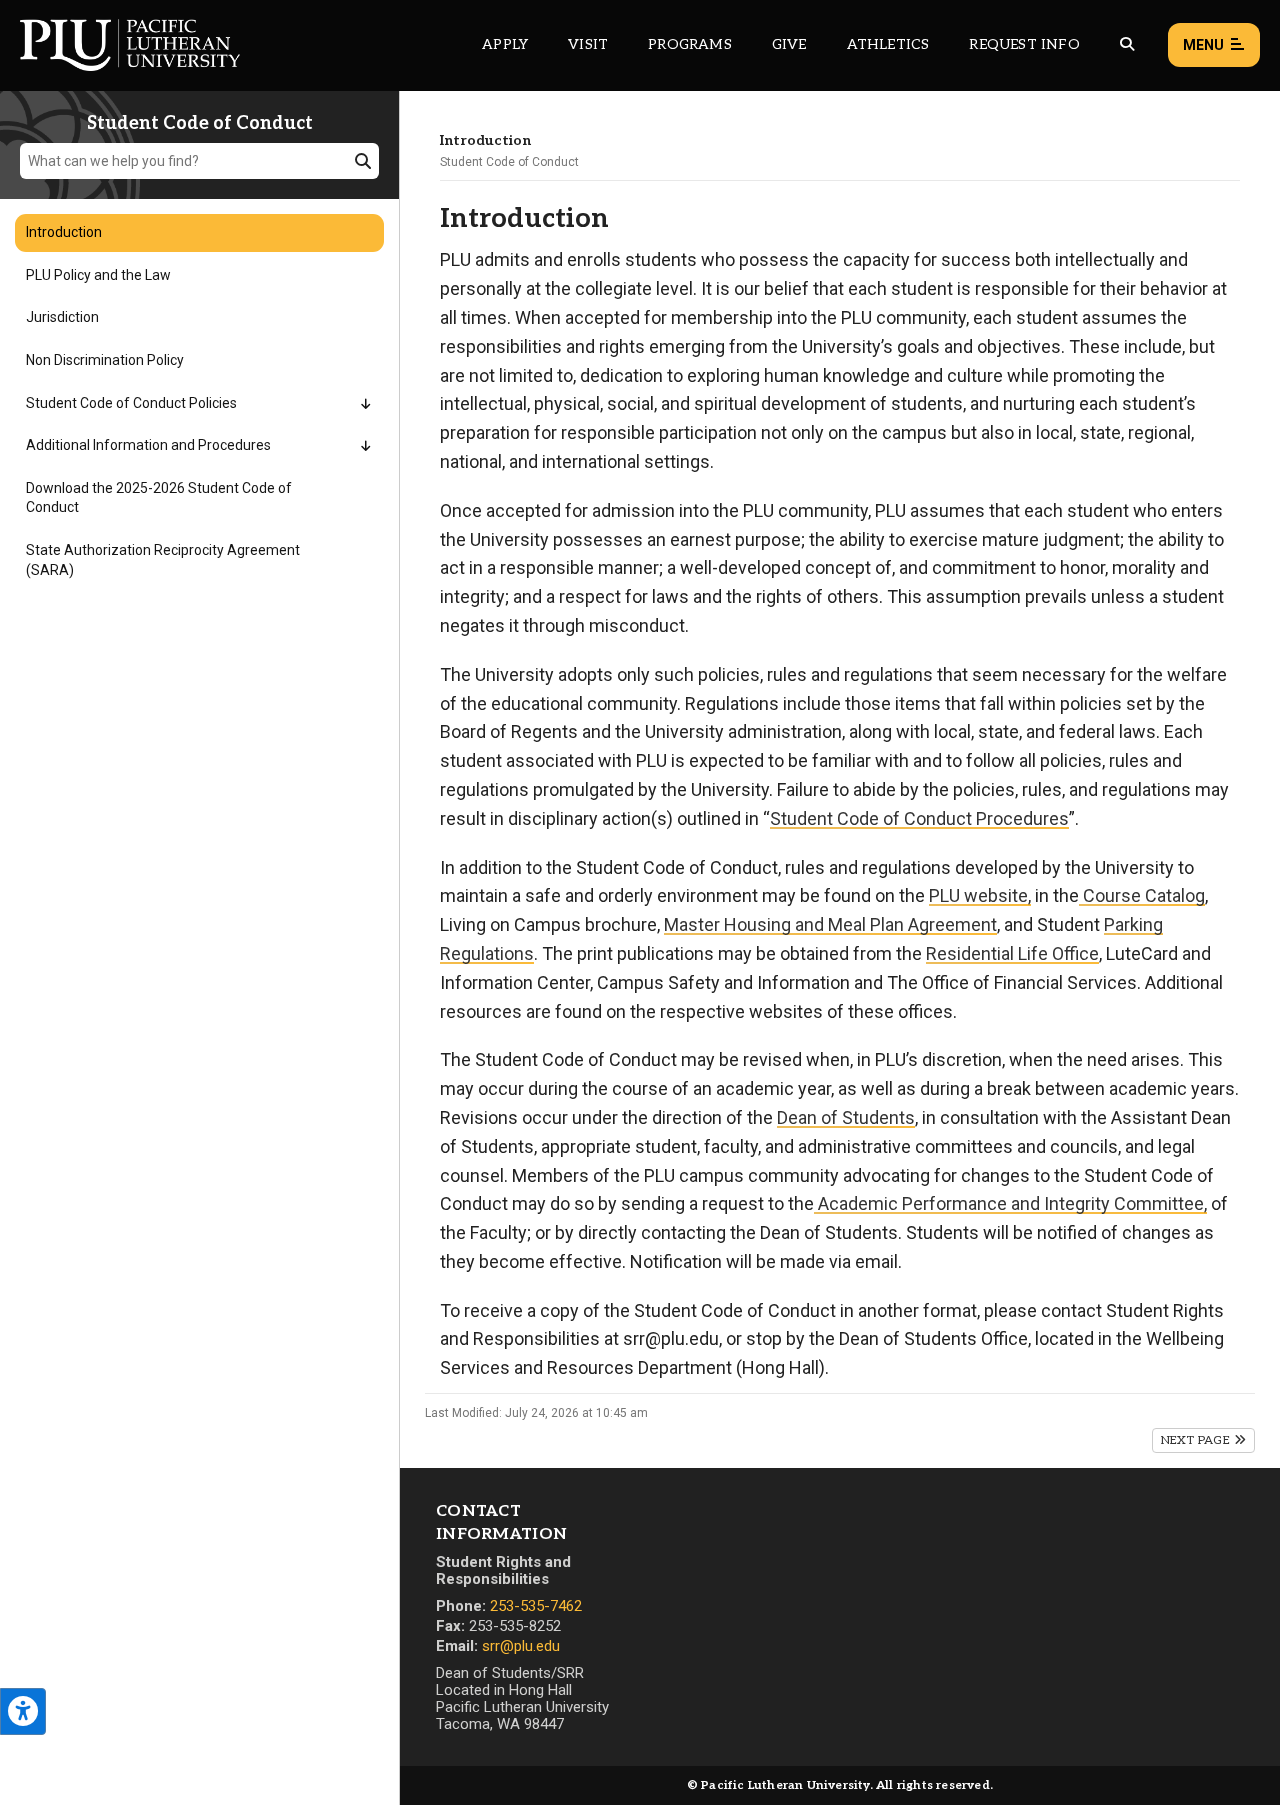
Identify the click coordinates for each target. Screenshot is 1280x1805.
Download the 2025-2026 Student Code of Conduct (159, 498)
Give (789, 44)
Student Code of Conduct (509, 162)
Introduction (64, 232)
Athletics (888, 44)
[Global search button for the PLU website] (1127, 44)
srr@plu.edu (521, 1646)
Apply (505, 44)
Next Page (1197, 1440)
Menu (1203, 45)
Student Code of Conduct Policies (131, 403)
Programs (690, 44)
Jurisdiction (62, 317)
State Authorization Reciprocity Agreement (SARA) (163, 560)
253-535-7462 (536, 1606)
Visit (588, 44)
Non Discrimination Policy (105, 360)
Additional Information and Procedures (148, 445)
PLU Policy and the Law (98, 275)
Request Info (1024, 44)
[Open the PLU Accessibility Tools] (23, 1711)
